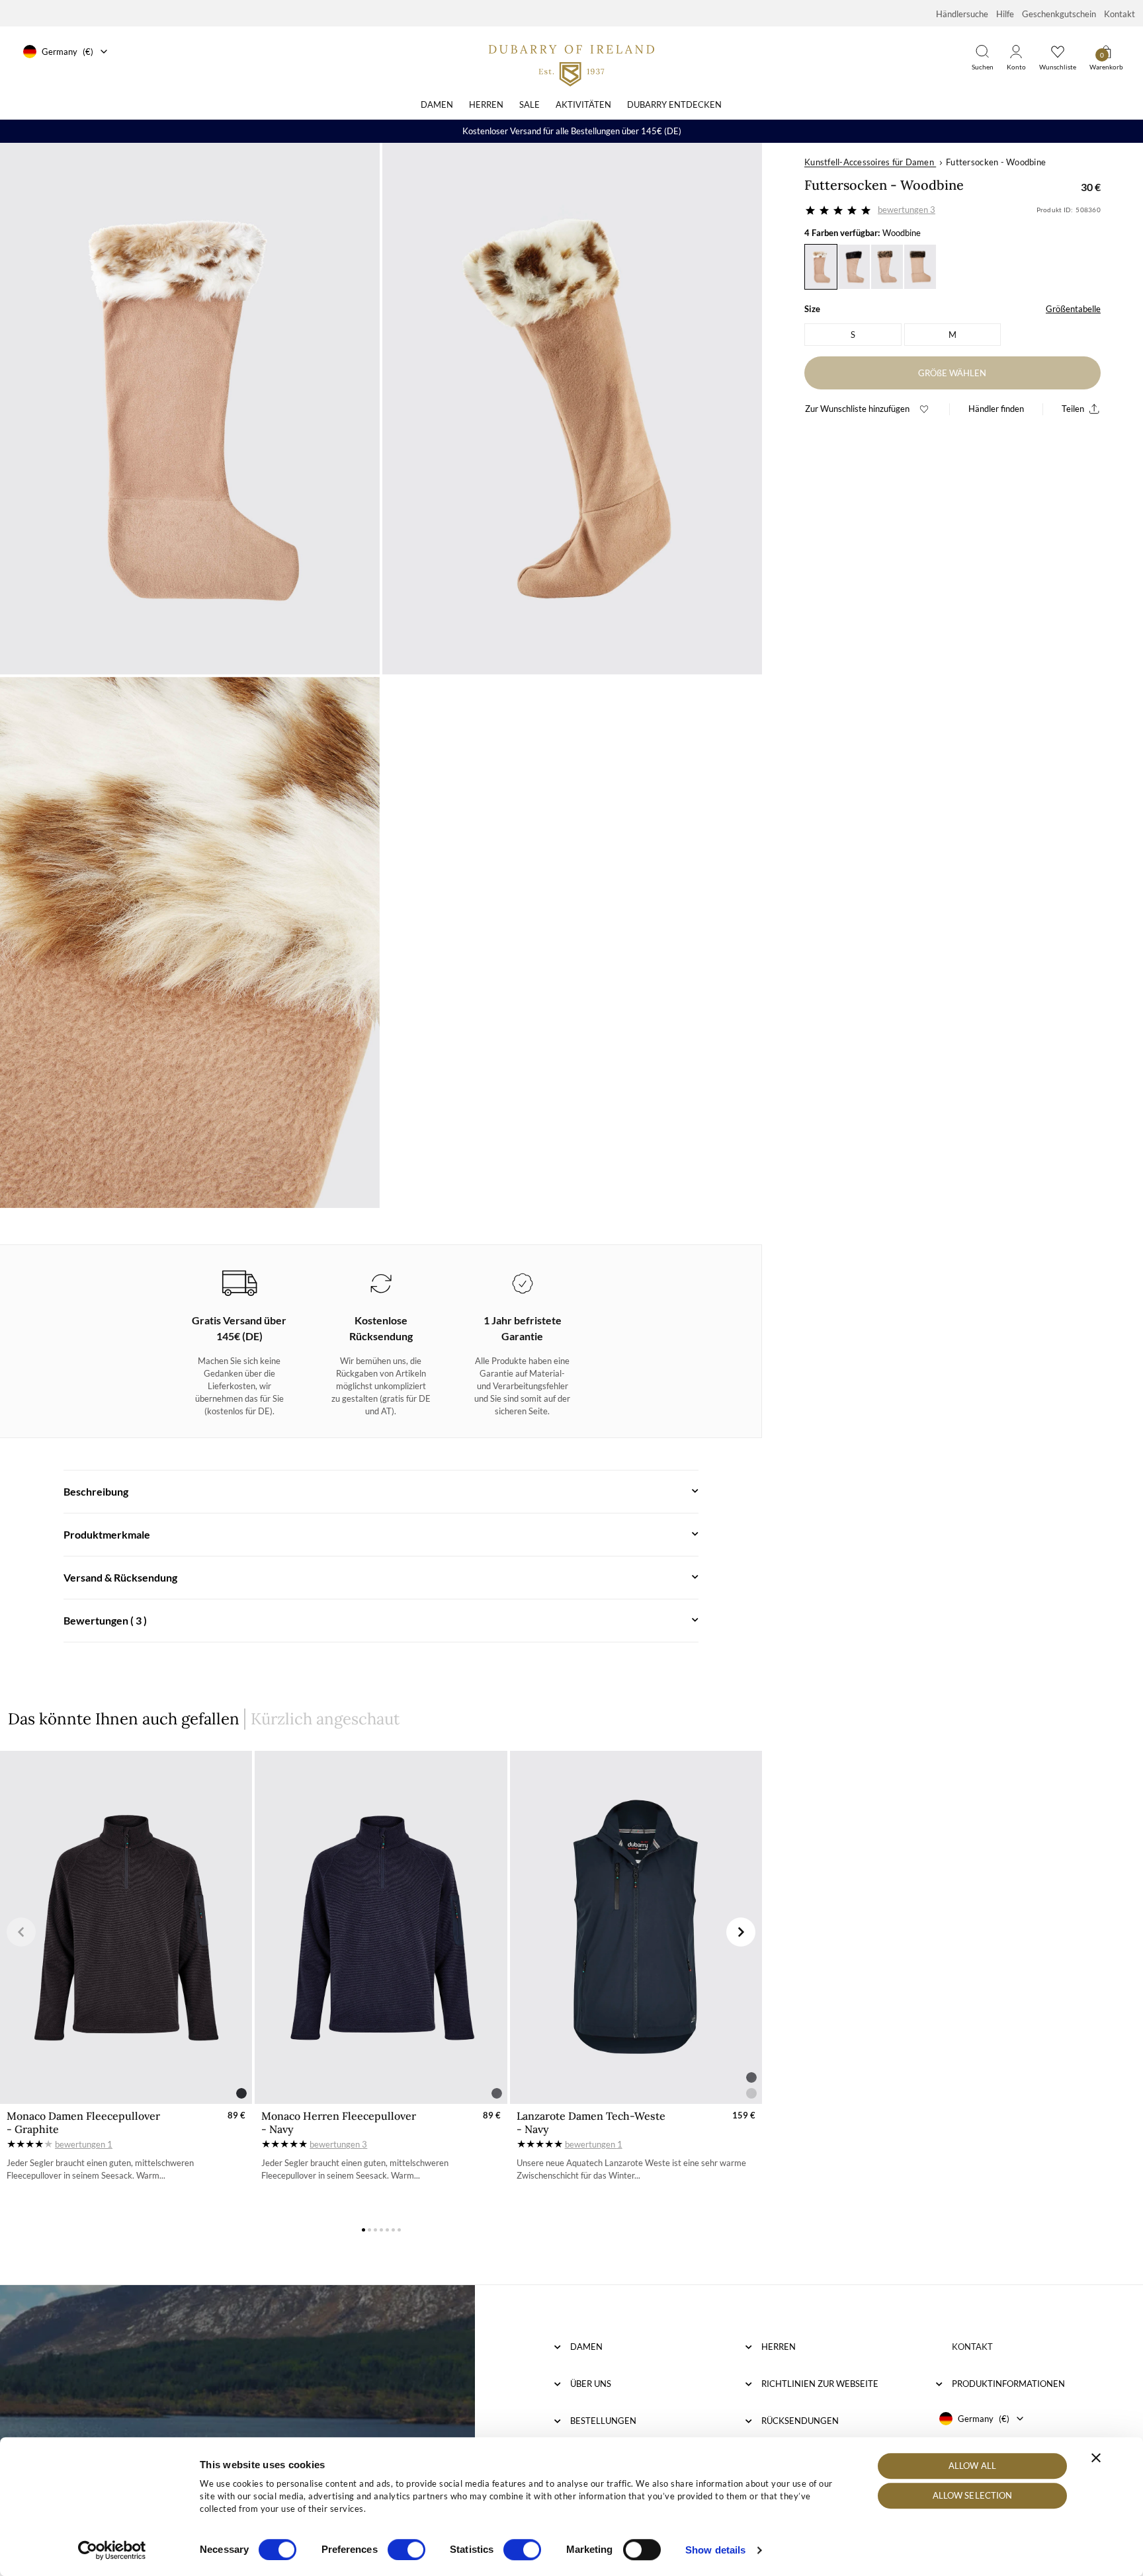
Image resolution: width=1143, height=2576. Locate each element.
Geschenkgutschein (1059, 14)
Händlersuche (962, 14)
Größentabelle (1073, 309)
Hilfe (1005, 14)
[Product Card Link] (126, 1927)
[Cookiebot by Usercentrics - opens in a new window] (112, 2550)
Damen (437, 104)
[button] (21, 1932)
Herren (486, 104)
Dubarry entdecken (674, 104)
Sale (529, 104)
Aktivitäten (583, 104)
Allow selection (973, 2496)
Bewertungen (907, 210)
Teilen (1073, 409)
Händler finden (996, 409)
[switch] (406, 2550)
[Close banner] (1096, 2458)
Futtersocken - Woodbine (996, 162)
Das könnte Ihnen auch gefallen (124, 1719)
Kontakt (1120, 14)
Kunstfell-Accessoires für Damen (869, 162)
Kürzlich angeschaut (325, 1719)
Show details (715, 2550)
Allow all (972, 2466)
